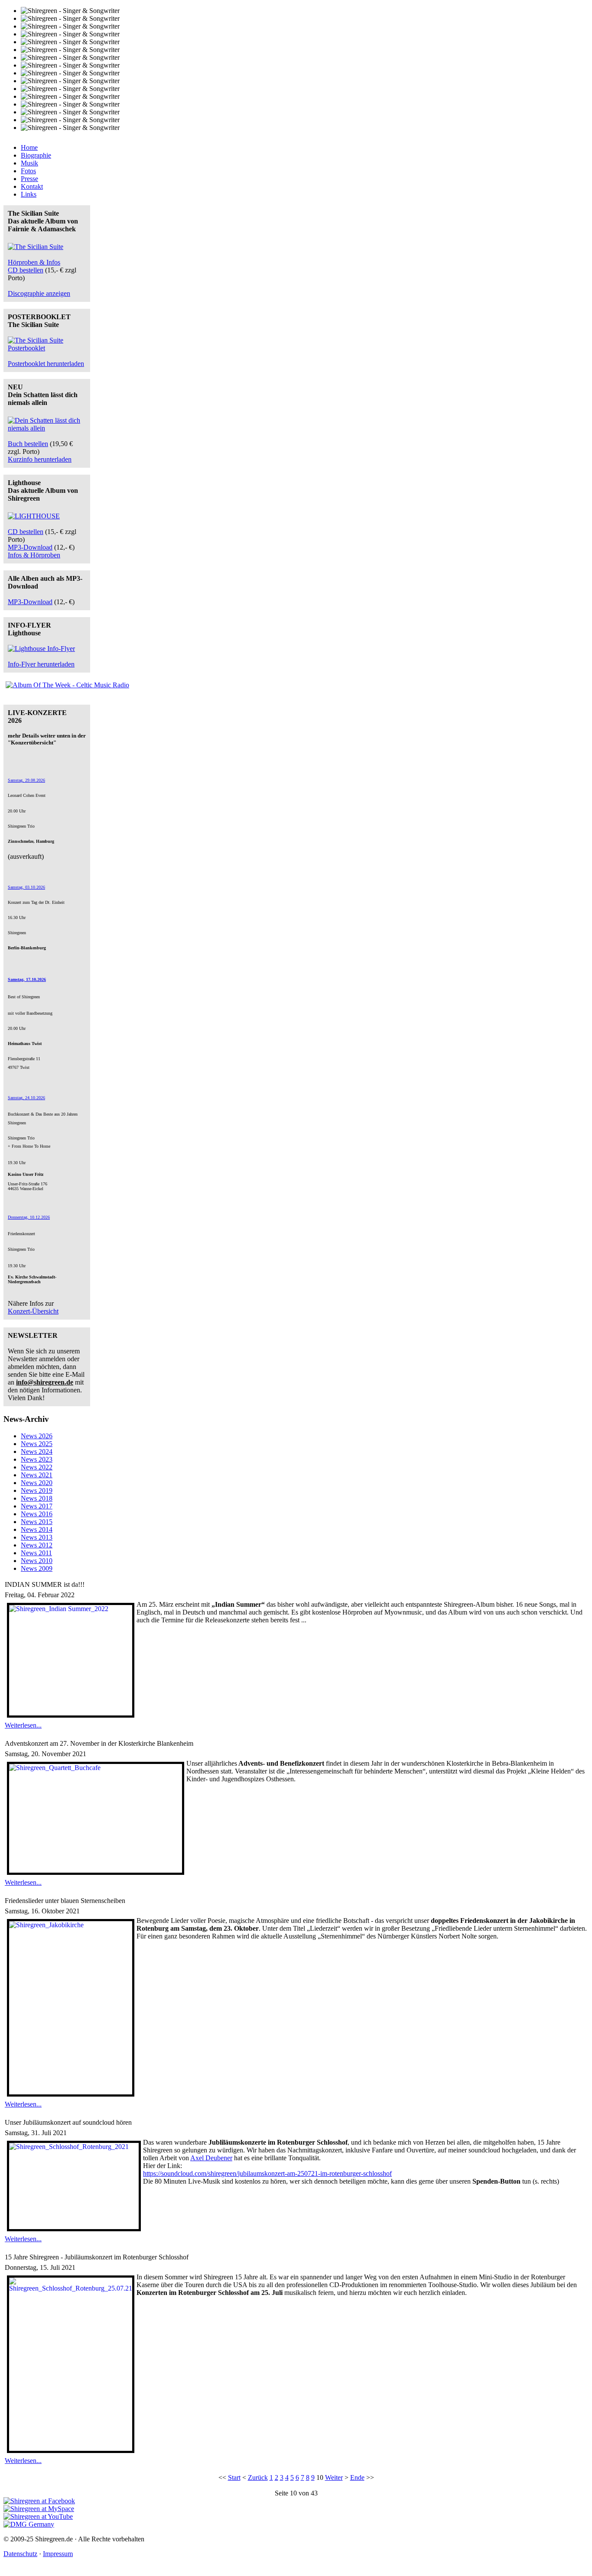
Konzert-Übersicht (33, 1311)
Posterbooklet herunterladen (46, 364)
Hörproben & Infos (34, 262)
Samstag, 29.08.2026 (26, 780)
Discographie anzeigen (39, 293)
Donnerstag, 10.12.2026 (29, 1217)
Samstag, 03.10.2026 (26, 887)
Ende (357, 2477)
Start (234, 2477)
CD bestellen (26, 270)
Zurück (258, 2477)
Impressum (58, 2554)
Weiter (334, 2477)
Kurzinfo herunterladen (40, 459)
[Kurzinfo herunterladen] (47, 428)
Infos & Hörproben (34, 555)
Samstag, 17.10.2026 (27, 979)
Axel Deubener (211, 2158)
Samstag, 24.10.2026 (26, 1098)
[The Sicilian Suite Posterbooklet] (47, 348)
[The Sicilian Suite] (36, 247)
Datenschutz (20, 2554)
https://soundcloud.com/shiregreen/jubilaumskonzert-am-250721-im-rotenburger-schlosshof (267, 2173)
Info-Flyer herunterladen (41, 664)
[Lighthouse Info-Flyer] (41, 649)
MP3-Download (30, 547)
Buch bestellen (28, 444)
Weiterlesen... (23, 1725)
